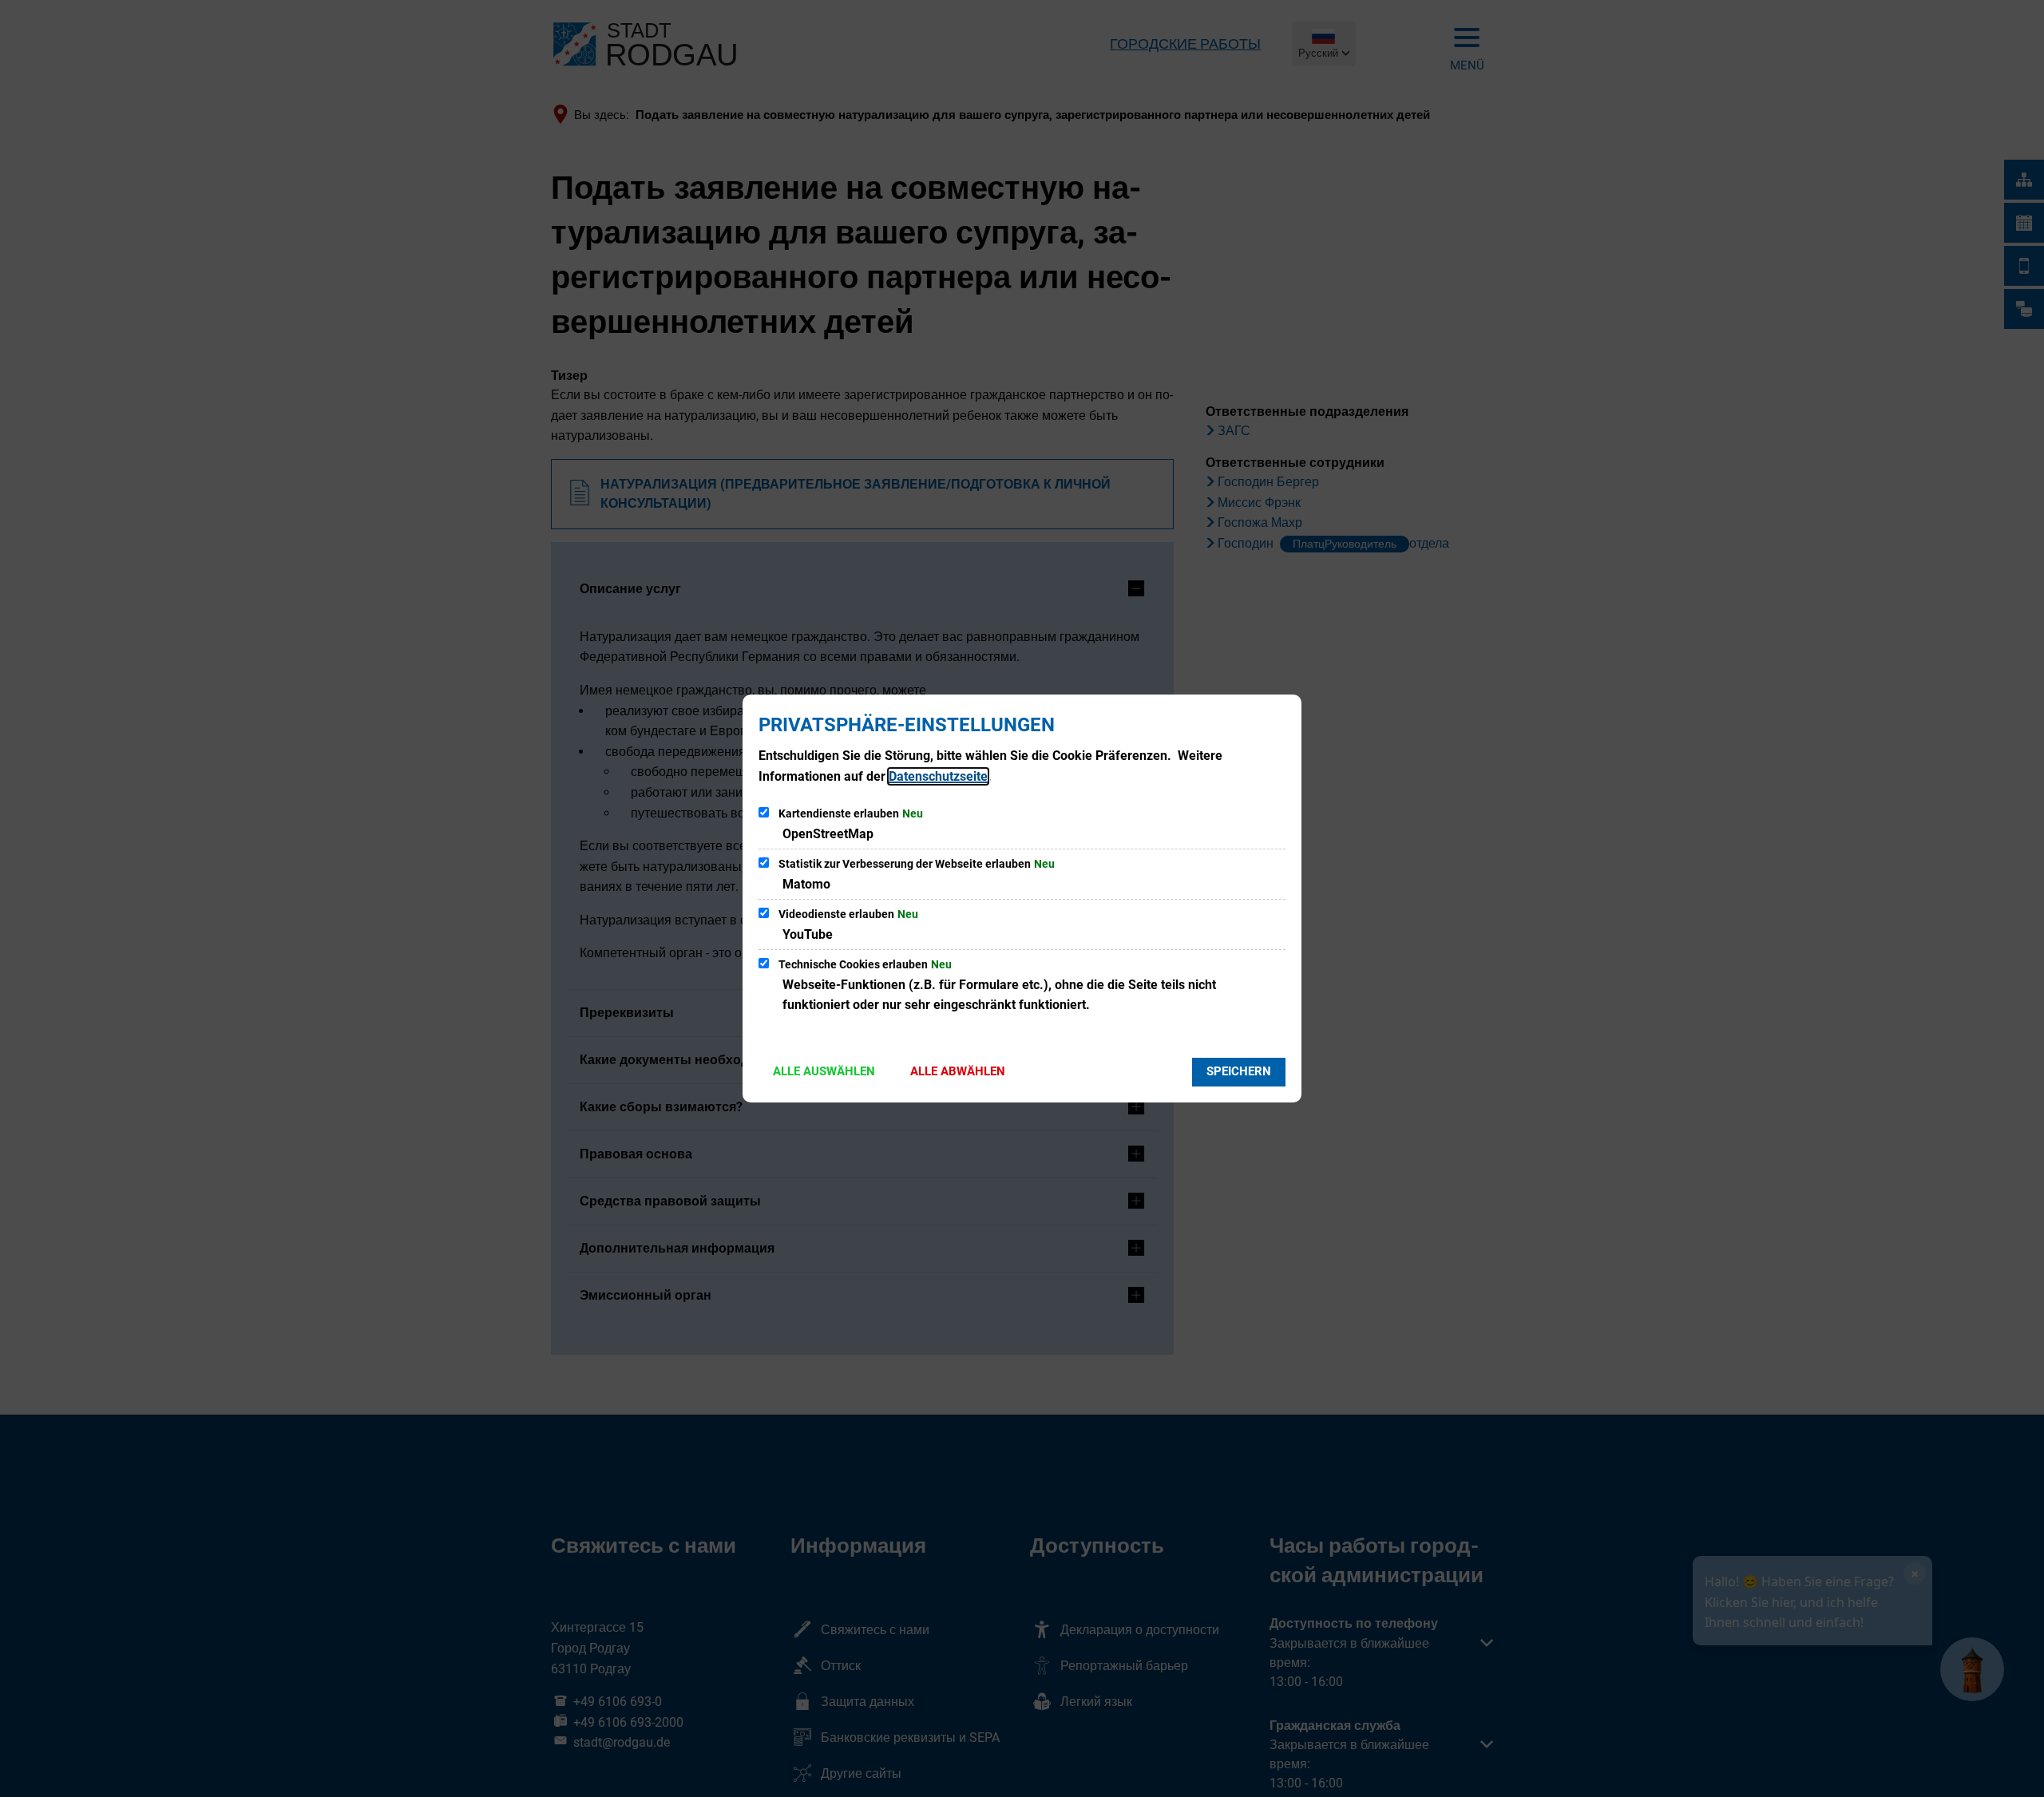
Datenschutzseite (938, 776)
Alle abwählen (958, 1071)
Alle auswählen (824, 1071)
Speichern (1239, 1071)
